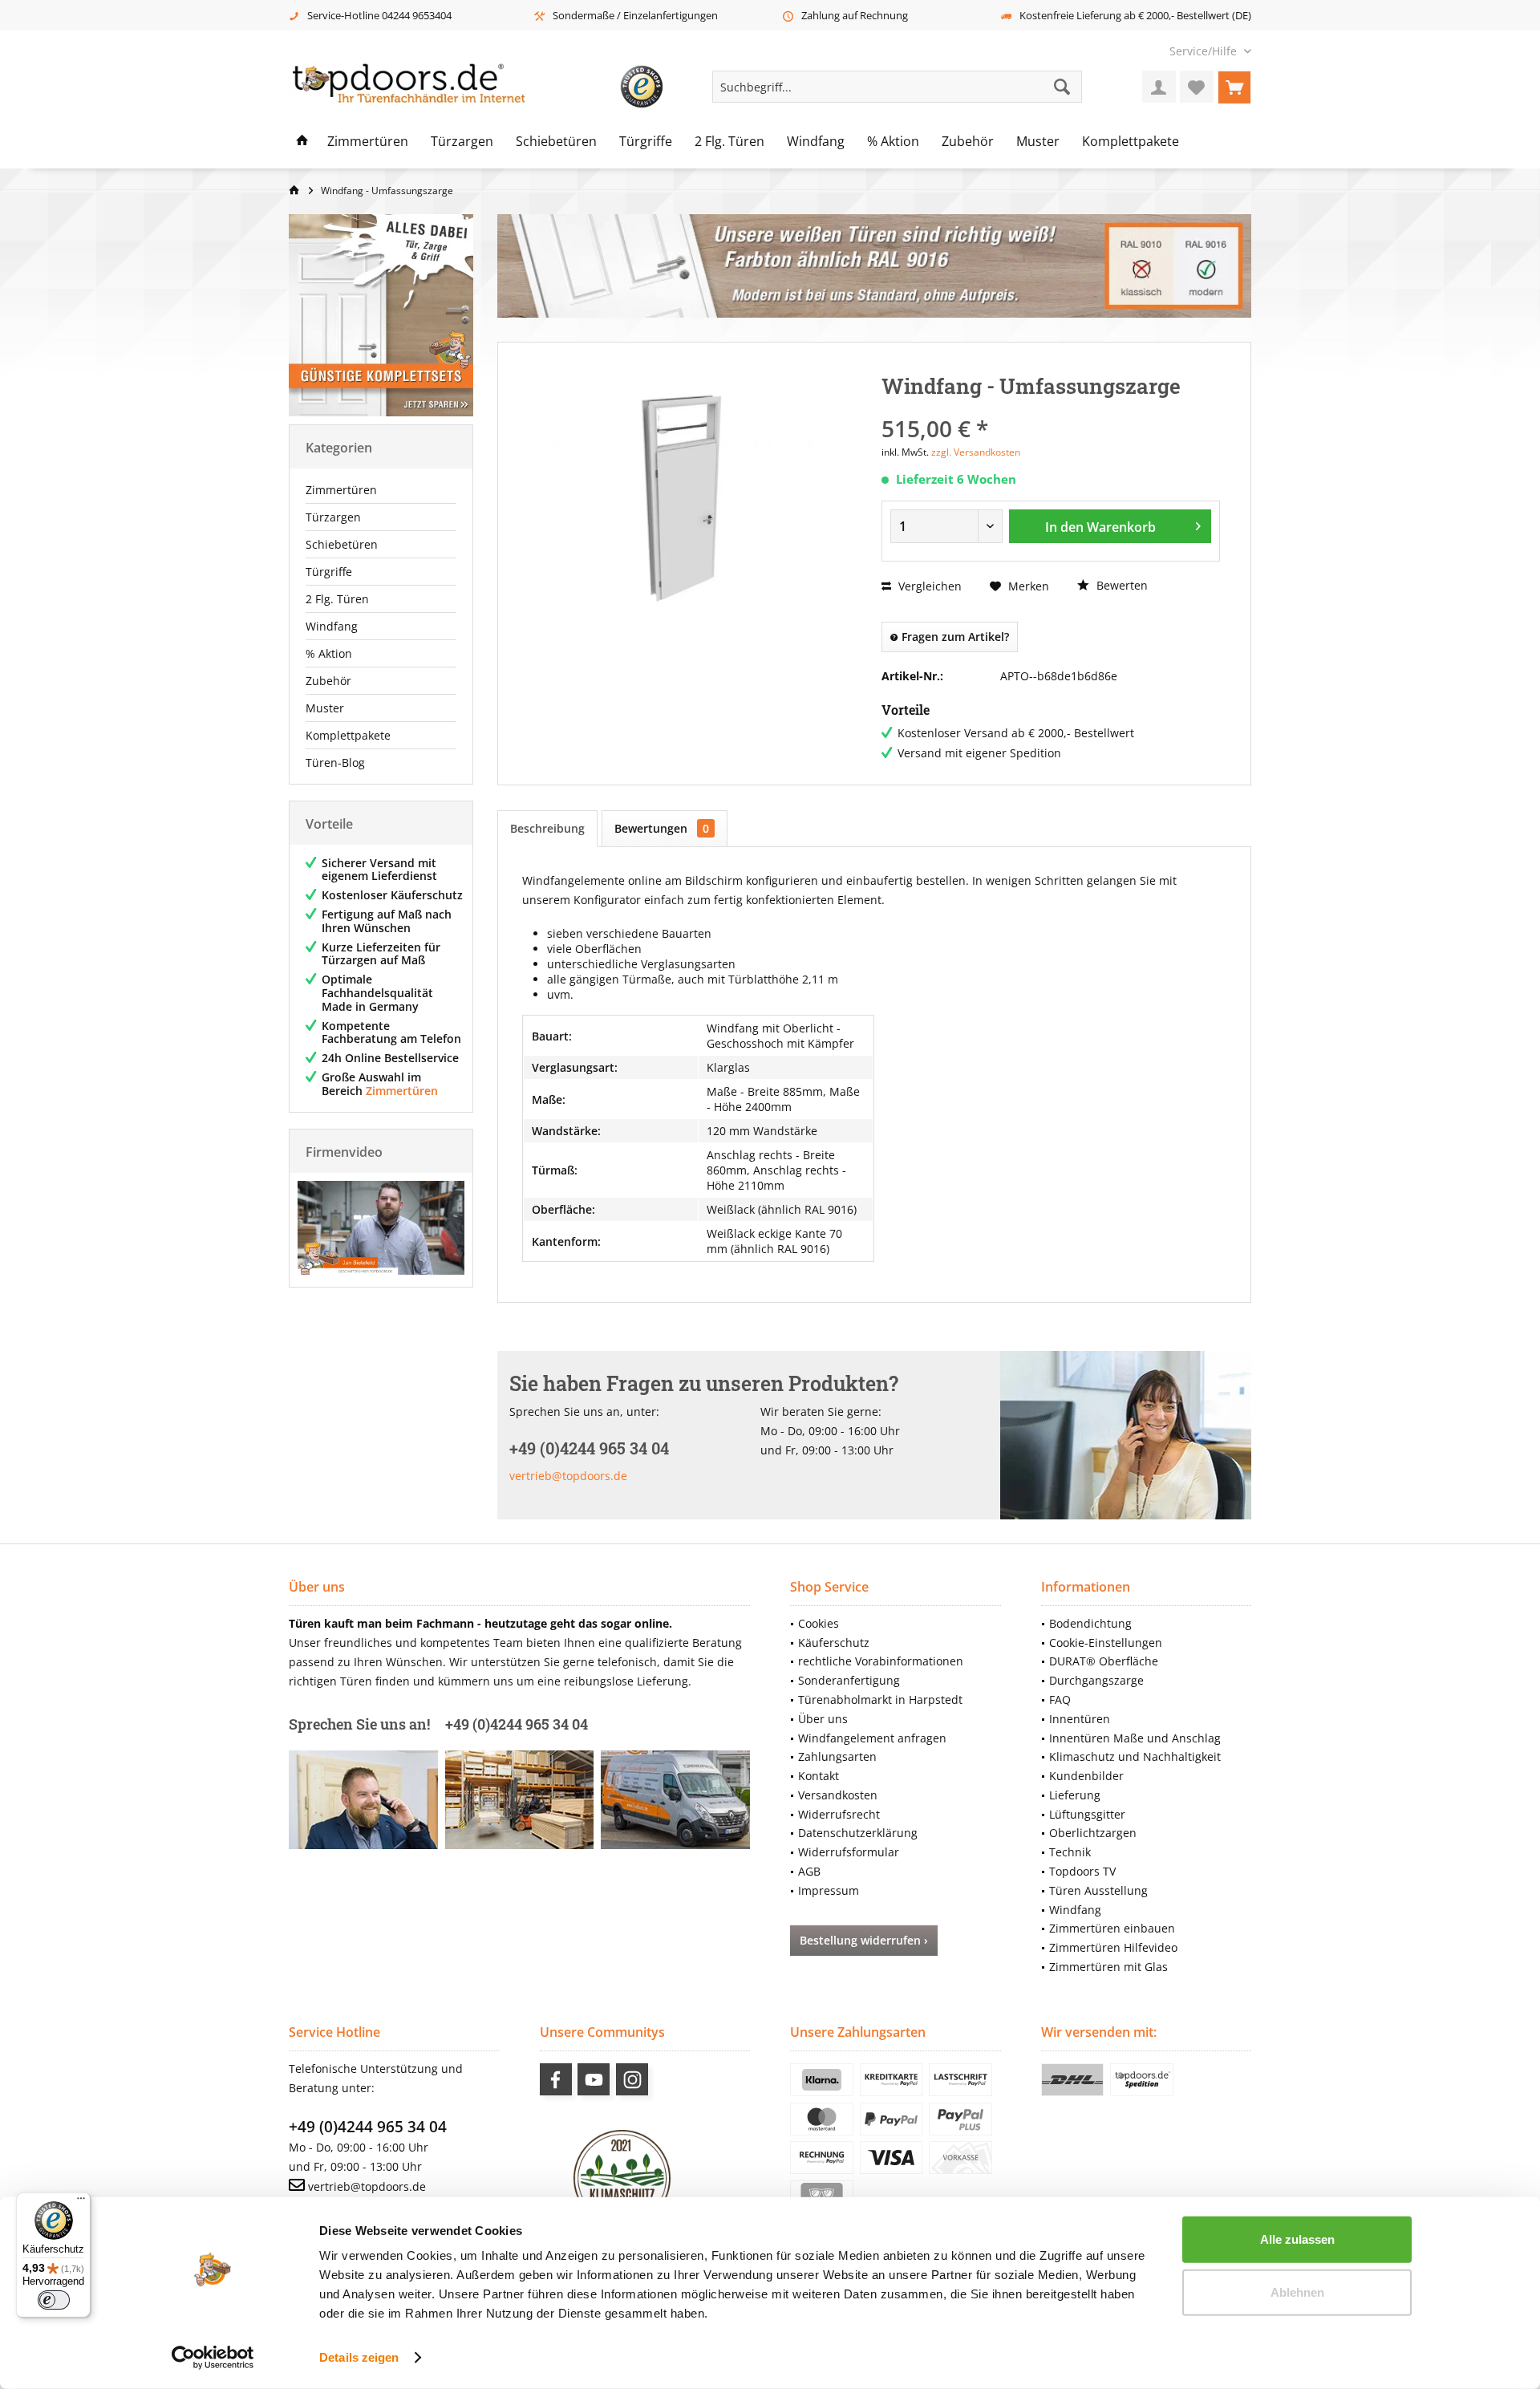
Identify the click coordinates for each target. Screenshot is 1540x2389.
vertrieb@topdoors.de (568, 1476)
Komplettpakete (348, 735)
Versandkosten (838, 1795)
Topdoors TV (1082, 1871)
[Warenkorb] (1234, 87)
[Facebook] (556, 2079)
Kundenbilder (1086, 1776)
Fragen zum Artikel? (954, 637)
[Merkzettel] (1197, 87)
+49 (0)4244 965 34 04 (368, 2127)
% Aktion (329, 653)
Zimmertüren (341, 490)
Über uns (823, 1719)
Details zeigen (359, 2357)
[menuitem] (1204, 51)
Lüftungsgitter (1087, 1814)
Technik (1070, 1852)
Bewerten (1121, 585)
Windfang (332, 626)
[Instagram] (632, 2079)
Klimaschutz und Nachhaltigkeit (1135, 1756)
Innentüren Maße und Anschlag (1135, 1738)
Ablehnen (1297, 2292)
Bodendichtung (1090, 1623)
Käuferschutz (834, 1643)
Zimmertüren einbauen (1112, 1928)
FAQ (1060, 1699)
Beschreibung (547, 828)
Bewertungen (662, 828)
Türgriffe (329, 572)
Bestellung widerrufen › (864, 1940)
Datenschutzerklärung (858, 1833)
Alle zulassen (1297, 2239)
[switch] (54, 2300)
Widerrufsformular (849, 1852)
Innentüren (1080, 1719)
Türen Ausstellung (1098, 1890)
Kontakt (819, 1776)
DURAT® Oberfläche (1104, 1661)
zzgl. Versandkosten (976, 452)
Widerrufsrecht (839, 1814)
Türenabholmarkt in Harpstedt (880, 1699)
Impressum (829, 1890)
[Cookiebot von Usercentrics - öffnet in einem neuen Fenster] (213, 2358)
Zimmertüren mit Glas (1108, 1967)
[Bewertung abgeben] (1051, 407)
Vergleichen (928, 586)
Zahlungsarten (837, 1756)
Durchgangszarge (1096, 1680)
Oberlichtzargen (1093, 1833)
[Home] (302, 142)
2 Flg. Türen (337, 599)
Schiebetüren (342, 544)
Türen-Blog (335, 763)
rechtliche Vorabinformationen (881, 1661)
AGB (809, 1871)
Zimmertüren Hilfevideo (1113, 1947)
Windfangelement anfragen (872, 1738)
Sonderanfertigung (849, 1680)
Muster (325, 708)
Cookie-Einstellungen (1106, 1643)
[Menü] (81, 2202)
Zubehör (328, 681)
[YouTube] (594, 2079)
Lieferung (1075, 1795)
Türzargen (333, 517)
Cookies (819, 1623)
